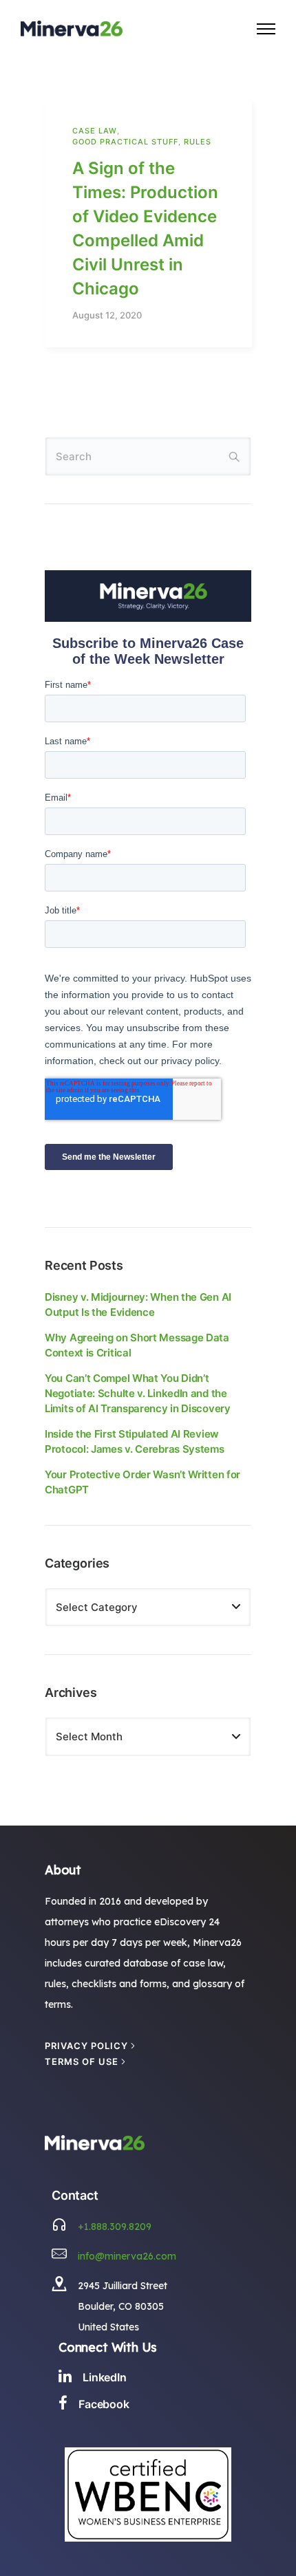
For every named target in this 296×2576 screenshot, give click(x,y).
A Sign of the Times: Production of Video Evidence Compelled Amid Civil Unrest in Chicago (145, 228)
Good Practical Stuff (125, 142)
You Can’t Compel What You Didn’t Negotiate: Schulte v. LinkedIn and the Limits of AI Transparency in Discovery (138, 1393)
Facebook (104, 2404)
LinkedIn (105, 2377)
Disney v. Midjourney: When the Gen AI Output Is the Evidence (138, 1305)
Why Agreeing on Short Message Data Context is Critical (137, 1345)
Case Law (95, 131)
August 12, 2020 (107, 315)
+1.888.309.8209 (115, 2227)
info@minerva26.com (127, 2256)
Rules (198, 142)
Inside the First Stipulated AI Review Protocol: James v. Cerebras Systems (135, 1441)
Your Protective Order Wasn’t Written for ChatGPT (142, 1482)
